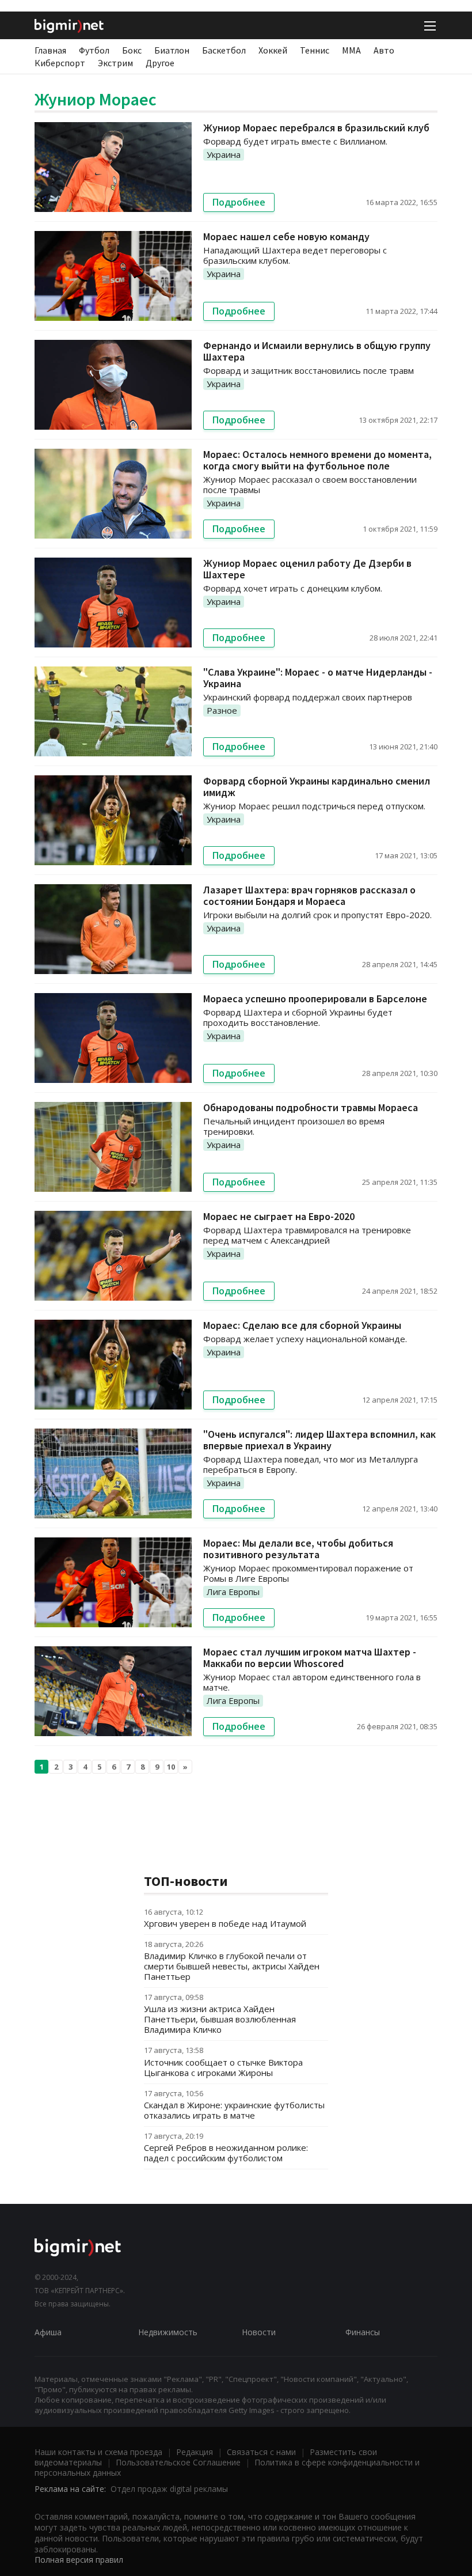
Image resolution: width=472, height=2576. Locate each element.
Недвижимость (168, 2332)
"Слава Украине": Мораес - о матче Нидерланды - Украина (318, 678)
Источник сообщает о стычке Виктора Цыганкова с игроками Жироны (223, 2067)
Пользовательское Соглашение (178, 2462)
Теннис (315, 50)
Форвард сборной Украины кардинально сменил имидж (317, 787)
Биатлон (172, 50)
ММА (351, 50)
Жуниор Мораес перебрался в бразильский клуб (316, 128)
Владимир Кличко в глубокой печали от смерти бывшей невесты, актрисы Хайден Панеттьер (232, 1966)
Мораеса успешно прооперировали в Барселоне (315, 999)
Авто (384, 50)
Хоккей (273, 50)
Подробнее (239, 202)
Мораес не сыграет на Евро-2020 (279, 1216)
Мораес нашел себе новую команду (286, 236)
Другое (160, 63)
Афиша (48, 2332)
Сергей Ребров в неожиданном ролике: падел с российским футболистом (226, 2153)
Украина (224, 154)
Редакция (195, 2452)
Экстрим (115, 63)
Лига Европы (233, 1592)
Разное (222, 710)
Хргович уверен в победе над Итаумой (225, 1923)
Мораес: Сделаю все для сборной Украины (302, 1325)
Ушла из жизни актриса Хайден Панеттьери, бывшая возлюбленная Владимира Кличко (220, 2019)
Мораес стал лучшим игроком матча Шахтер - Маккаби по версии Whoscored (310, 1658)
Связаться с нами (261, 2452)
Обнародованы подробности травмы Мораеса (311, 1107)
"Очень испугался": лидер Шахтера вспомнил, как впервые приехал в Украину (319, 1440)
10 (171, 1767)
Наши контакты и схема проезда (98, 2452)
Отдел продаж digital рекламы (169, 2489)
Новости (259, 2332)
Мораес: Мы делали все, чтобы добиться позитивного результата (298, 1549)
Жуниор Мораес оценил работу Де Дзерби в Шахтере (307, 569)
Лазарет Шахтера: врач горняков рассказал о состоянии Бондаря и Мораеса (309, 895)
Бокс (132, 50)
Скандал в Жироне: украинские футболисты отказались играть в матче (234, 2110)
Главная (50, 50)
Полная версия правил (79, 2560)
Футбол (94, 50)
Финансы (363, 2332)
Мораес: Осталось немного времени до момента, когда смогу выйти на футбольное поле (317, 460)
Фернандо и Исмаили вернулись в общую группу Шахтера (317, 351)
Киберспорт (60, 63)
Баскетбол (224, 50)
